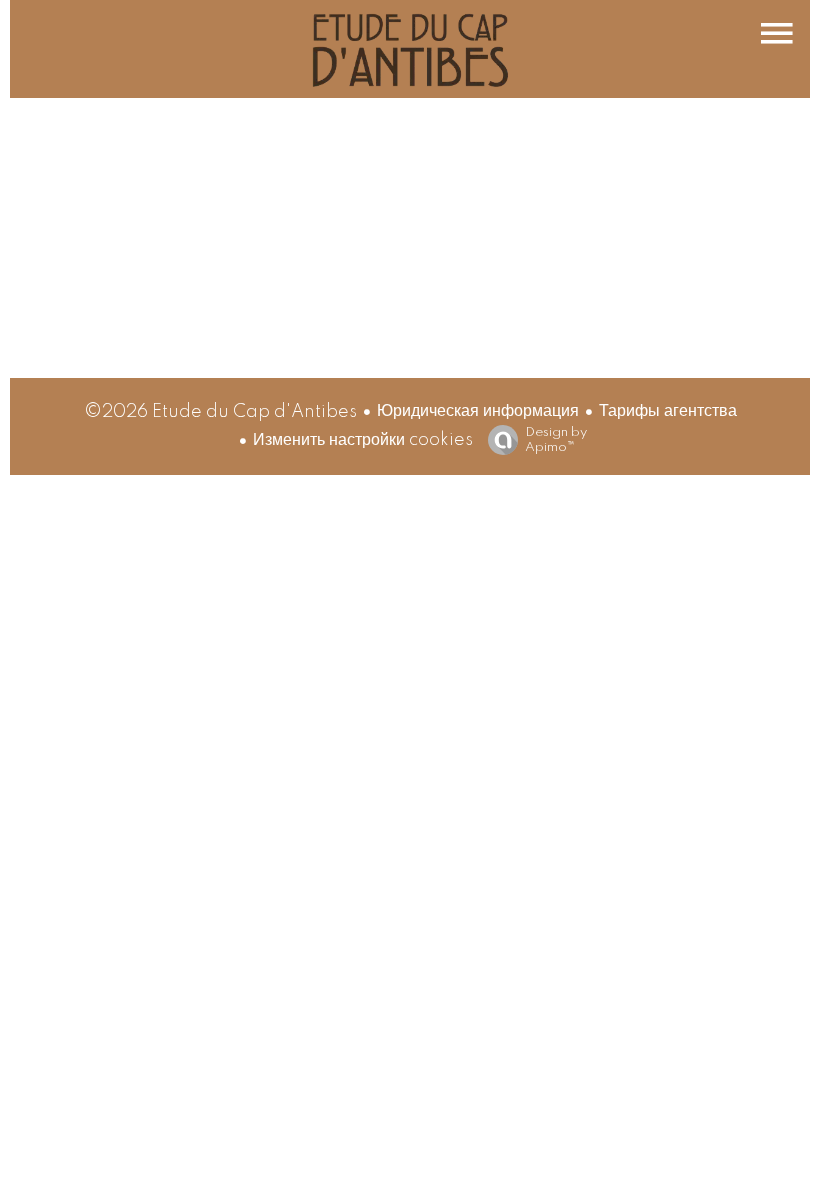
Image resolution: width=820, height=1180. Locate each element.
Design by (556, 440)
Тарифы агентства (668, 411)
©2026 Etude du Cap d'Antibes (220, 412)
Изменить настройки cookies (363, 440)
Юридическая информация (478, 411)
